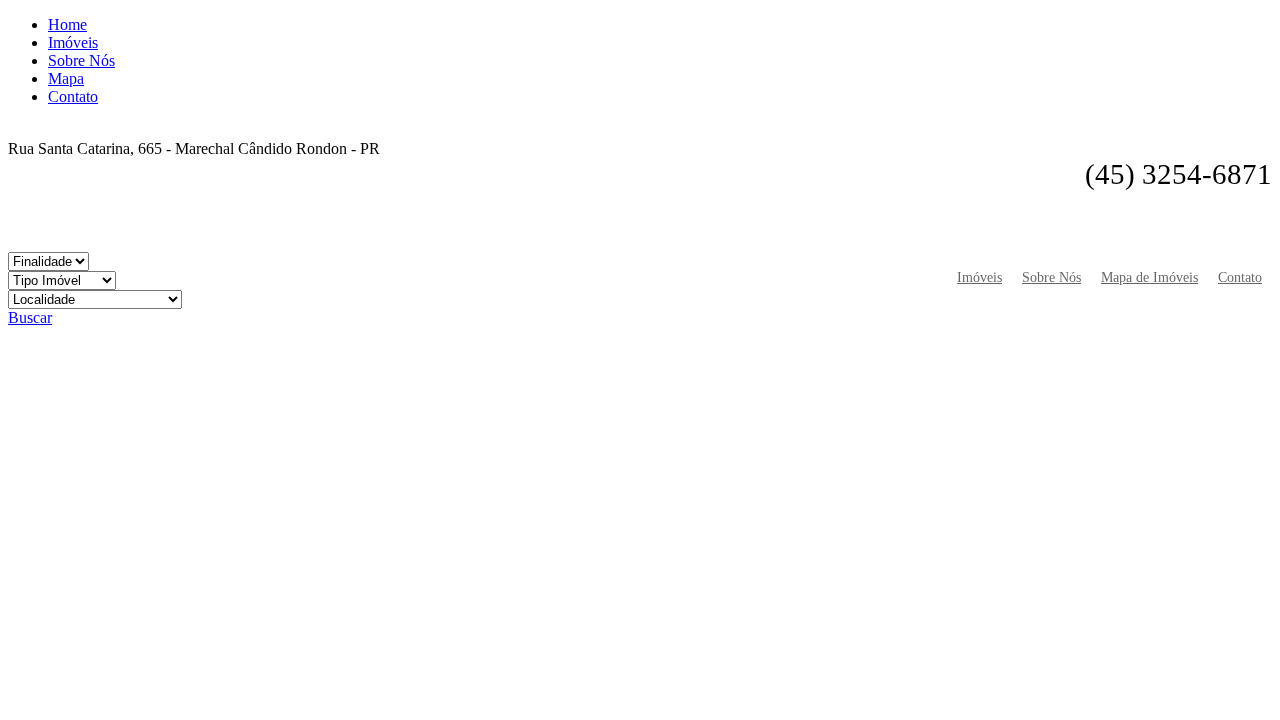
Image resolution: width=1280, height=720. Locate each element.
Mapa (66, 78)
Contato (73, 96)
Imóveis (73, 42)
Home (67, 24)
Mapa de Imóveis (1149, 277)
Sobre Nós (81, 60)
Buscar (30, 317)
